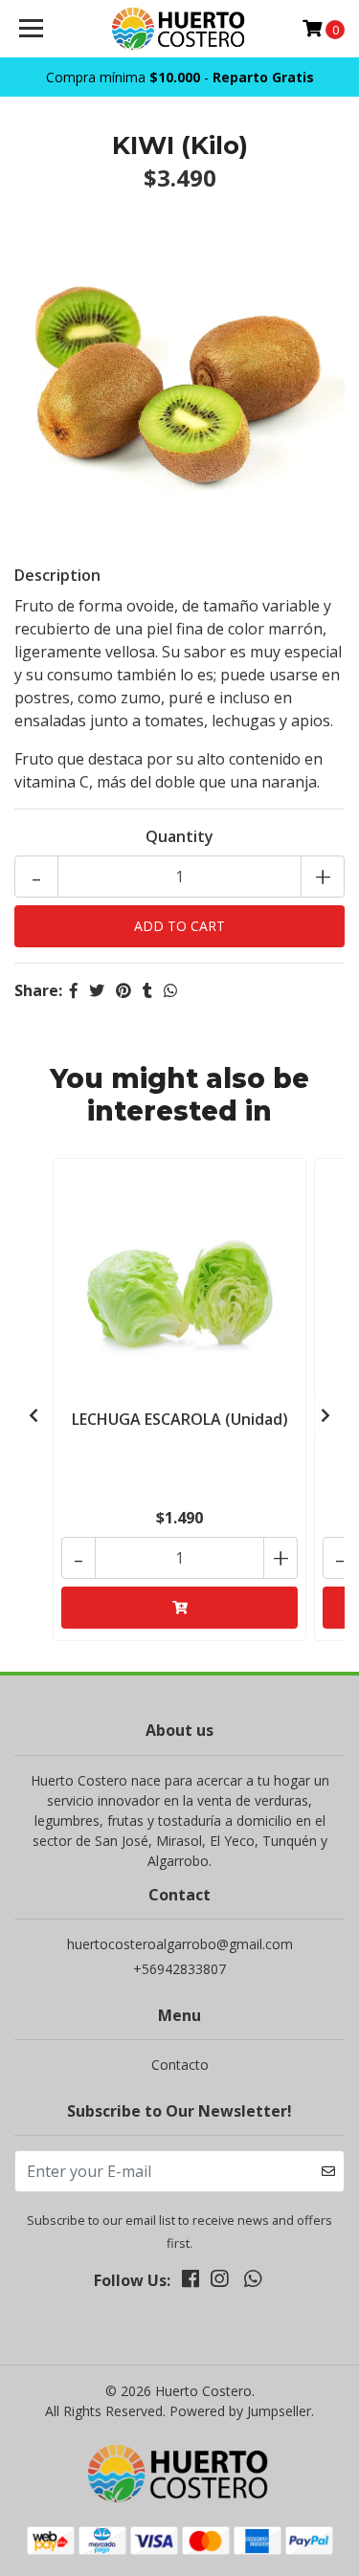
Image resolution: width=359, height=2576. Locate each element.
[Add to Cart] (179, 1608)
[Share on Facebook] (74, 990)
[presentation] (34, 1415)
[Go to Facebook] (191, 2282)
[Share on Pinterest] (123, 990)
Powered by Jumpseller (240, 2411)
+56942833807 (179, 1969)
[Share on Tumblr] (147, 990)
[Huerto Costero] (180, 29)
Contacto (180, 2065)
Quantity (179, 836)
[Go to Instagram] (219, 2282)
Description (57, 575)
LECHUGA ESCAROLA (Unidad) (180, 1419)
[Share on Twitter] (97, 990)
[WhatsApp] (252, 2282)
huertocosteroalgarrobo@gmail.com (180, 1944)
